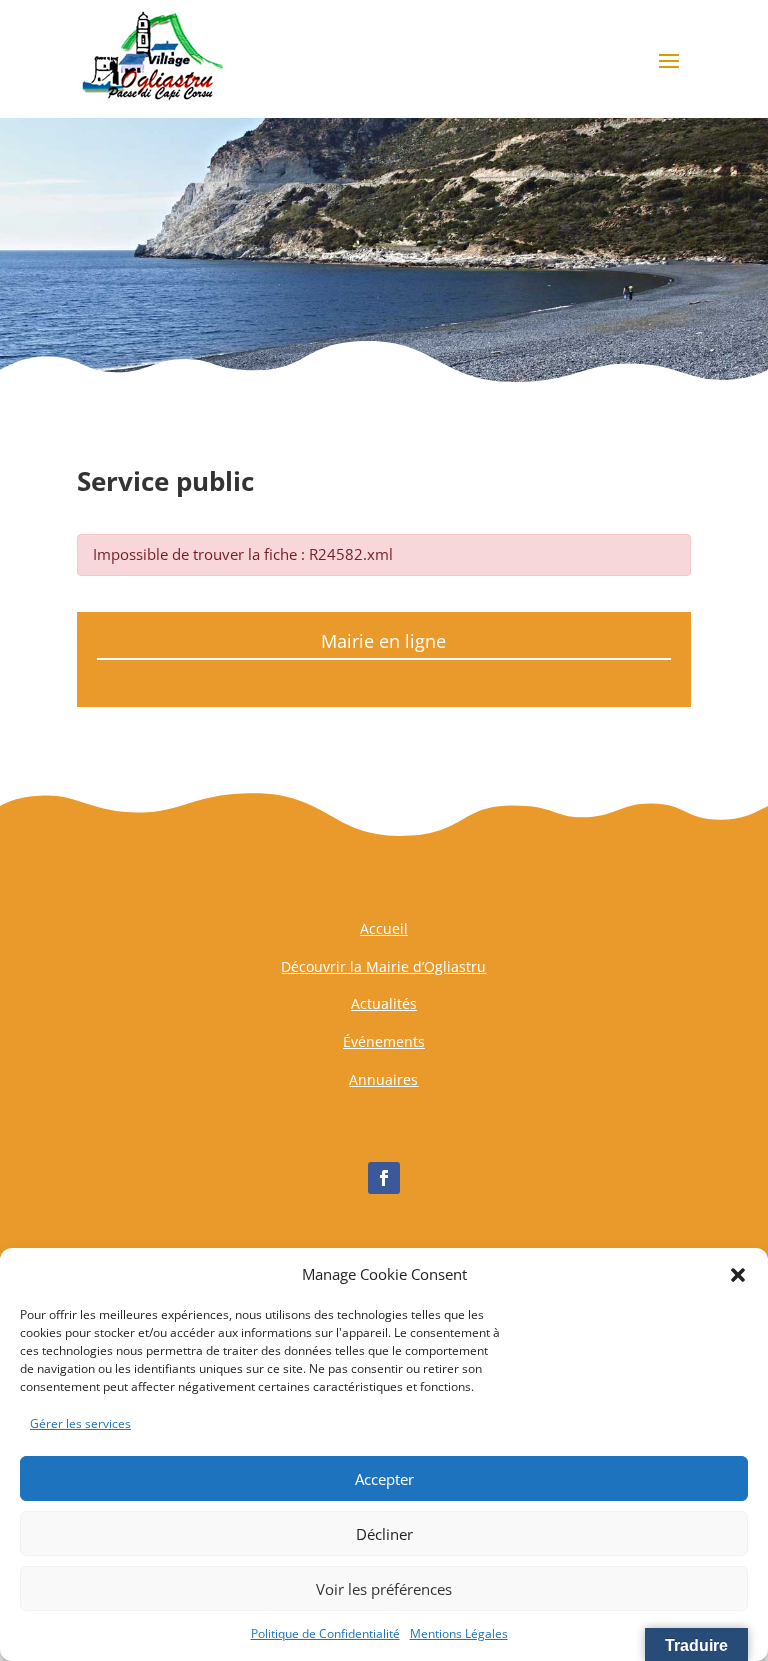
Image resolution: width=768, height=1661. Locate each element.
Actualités (384, 1003)
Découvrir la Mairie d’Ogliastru (383, 966)
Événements (384, 1041)
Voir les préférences (384, 1589)
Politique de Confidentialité (325, 1633)
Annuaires (383, 1079)
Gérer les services (80, 1423)
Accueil (384, 928)
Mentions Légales (459, 1633)
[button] (738, 1275)
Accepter (384, 1479)
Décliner (384, 1534)
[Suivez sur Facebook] (384, 1178)
